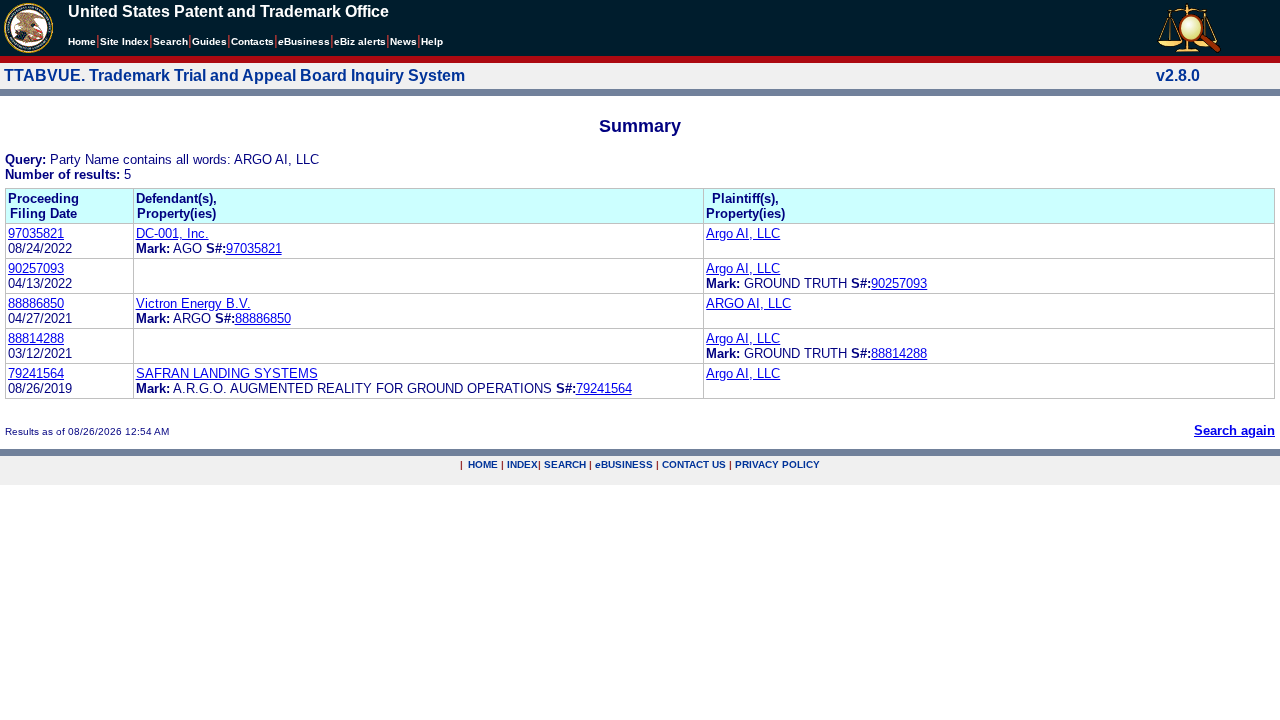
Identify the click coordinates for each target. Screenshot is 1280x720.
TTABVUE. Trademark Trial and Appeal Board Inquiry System (234, 75)
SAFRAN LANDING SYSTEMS (227, 373)
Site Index (124, 41)
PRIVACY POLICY (777, 464)
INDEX (522, 464)
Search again (1234, 430)
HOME (483, 464)
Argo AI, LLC (743, 233)
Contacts (252, 41)
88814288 (36, 338)
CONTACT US (694, 464)
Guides (209, 41)
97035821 (36, 233)
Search (170, 41)
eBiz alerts (360, 41)
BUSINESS (624, 464)
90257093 (36, 268)
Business (304, 41)
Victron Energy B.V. (193, 303)
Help (432, 41)
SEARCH (565, 464)
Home (82, 41)
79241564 (36, 373)
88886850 (36, 303)
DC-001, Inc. (172, 233)
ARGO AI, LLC (748, 303)
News (403, 41)
